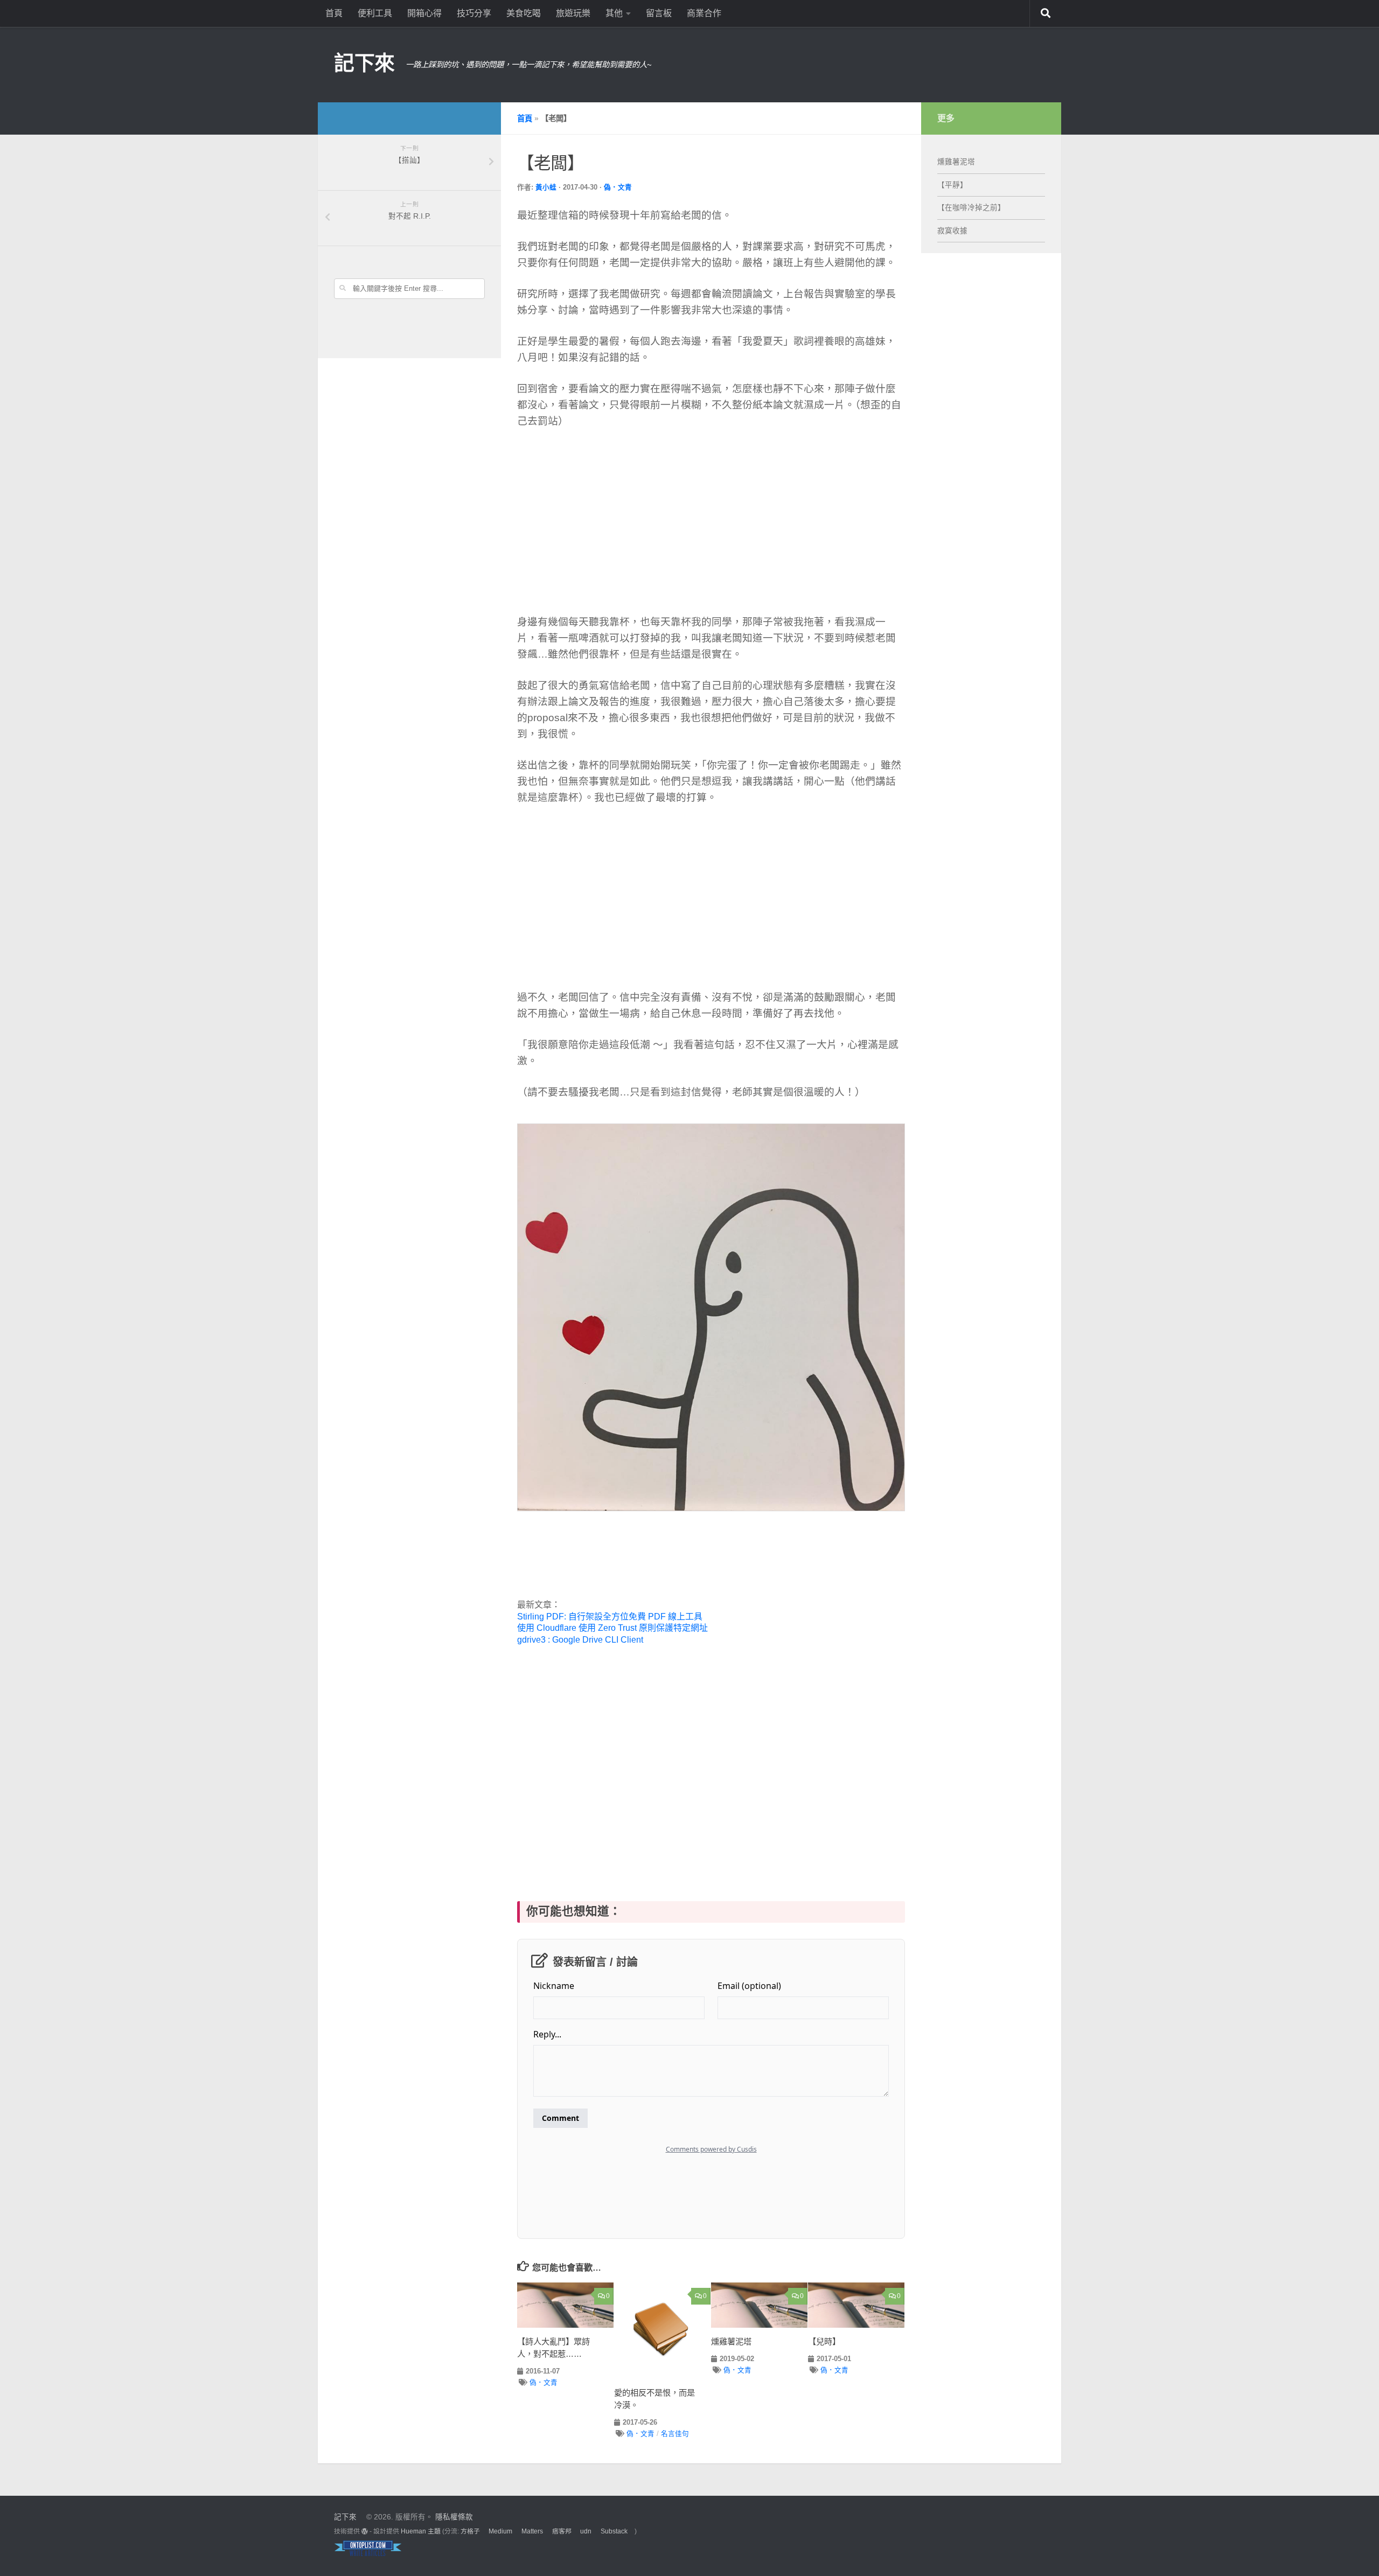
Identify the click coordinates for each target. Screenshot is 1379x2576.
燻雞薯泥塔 (731, 2341)
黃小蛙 (546, 187)
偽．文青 (618, 187)
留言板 (659, 13)
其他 (614, 13)
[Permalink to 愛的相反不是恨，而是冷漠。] (662, 2331)
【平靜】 (952, 185)
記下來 (364, 63)
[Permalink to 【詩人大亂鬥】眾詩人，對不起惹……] (565, 2305)
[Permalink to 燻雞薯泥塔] (759, 2305)
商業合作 (704, 13)
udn (586, 2531)
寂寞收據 (952, 231)
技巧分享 (474, 13)
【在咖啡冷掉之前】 (971, 208)
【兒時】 (824, 2341)
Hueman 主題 (421, 2531)
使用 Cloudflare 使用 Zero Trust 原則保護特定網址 (612, 1628)
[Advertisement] (616, 520)
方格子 (470, 2531)
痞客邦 (562, 2531)
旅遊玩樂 (573, 13)
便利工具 (375, 13)
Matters (532, 2531)
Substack (614, 2531)
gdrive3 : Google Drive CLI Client (580, 1640)
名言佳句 (675, 2434)
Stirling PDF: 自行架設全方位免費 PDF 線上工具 (610, 1617)
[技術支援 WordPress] (365, 2531)
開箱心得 (424, 13)
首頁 (334, 13)
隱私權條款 (454, 2517)
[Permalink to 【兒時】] (856, 2305)
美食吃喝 (524, 13)
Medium (500, 2531)
